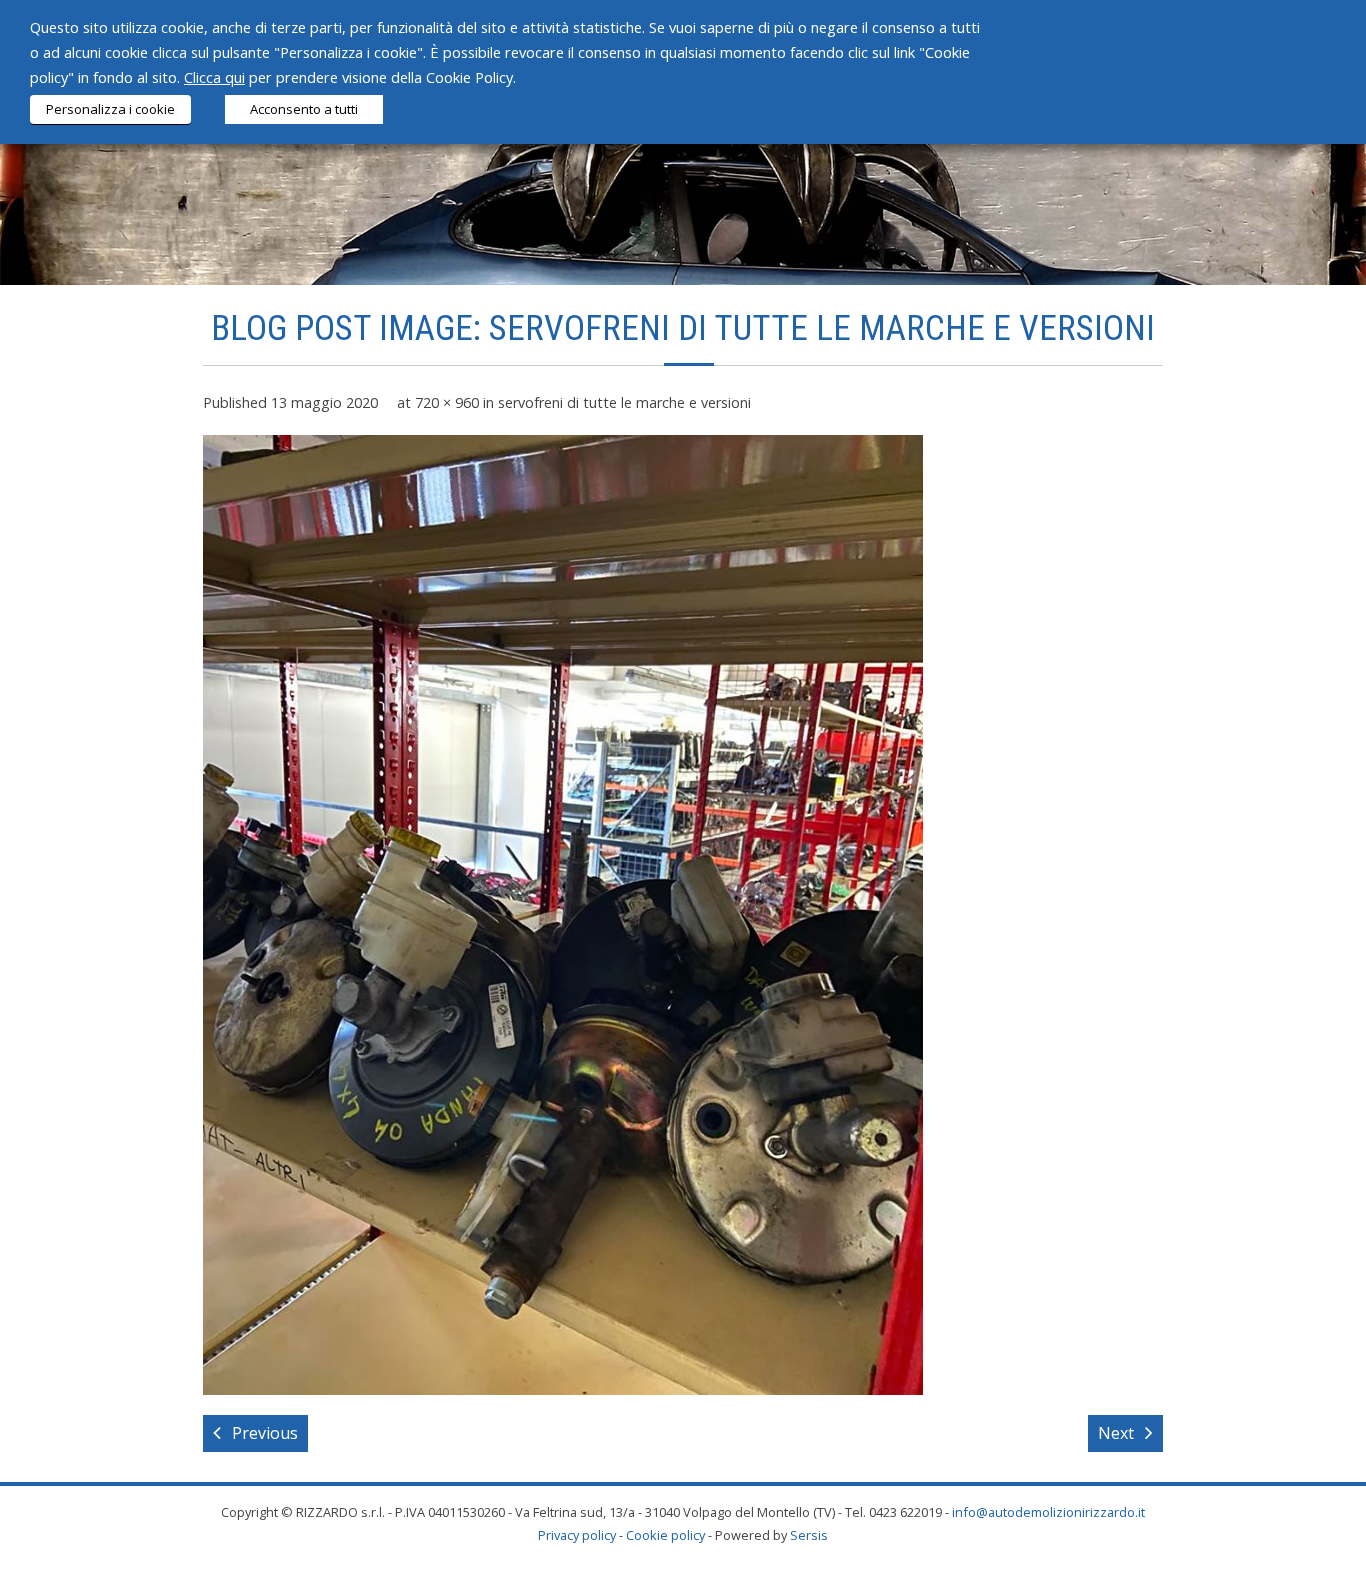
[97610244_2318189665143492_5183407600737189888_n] (563, 915)
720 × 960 (447, 402)
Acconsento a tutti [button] (304, 109)
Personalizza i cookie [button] (110, 109)
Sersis (809, 1535)
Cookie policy (665, 1535)
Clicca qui (214, 77)
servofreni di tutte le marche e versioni (624, 402)
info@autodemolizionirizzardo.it (1048, 1512)
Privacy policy (577, 1535)
